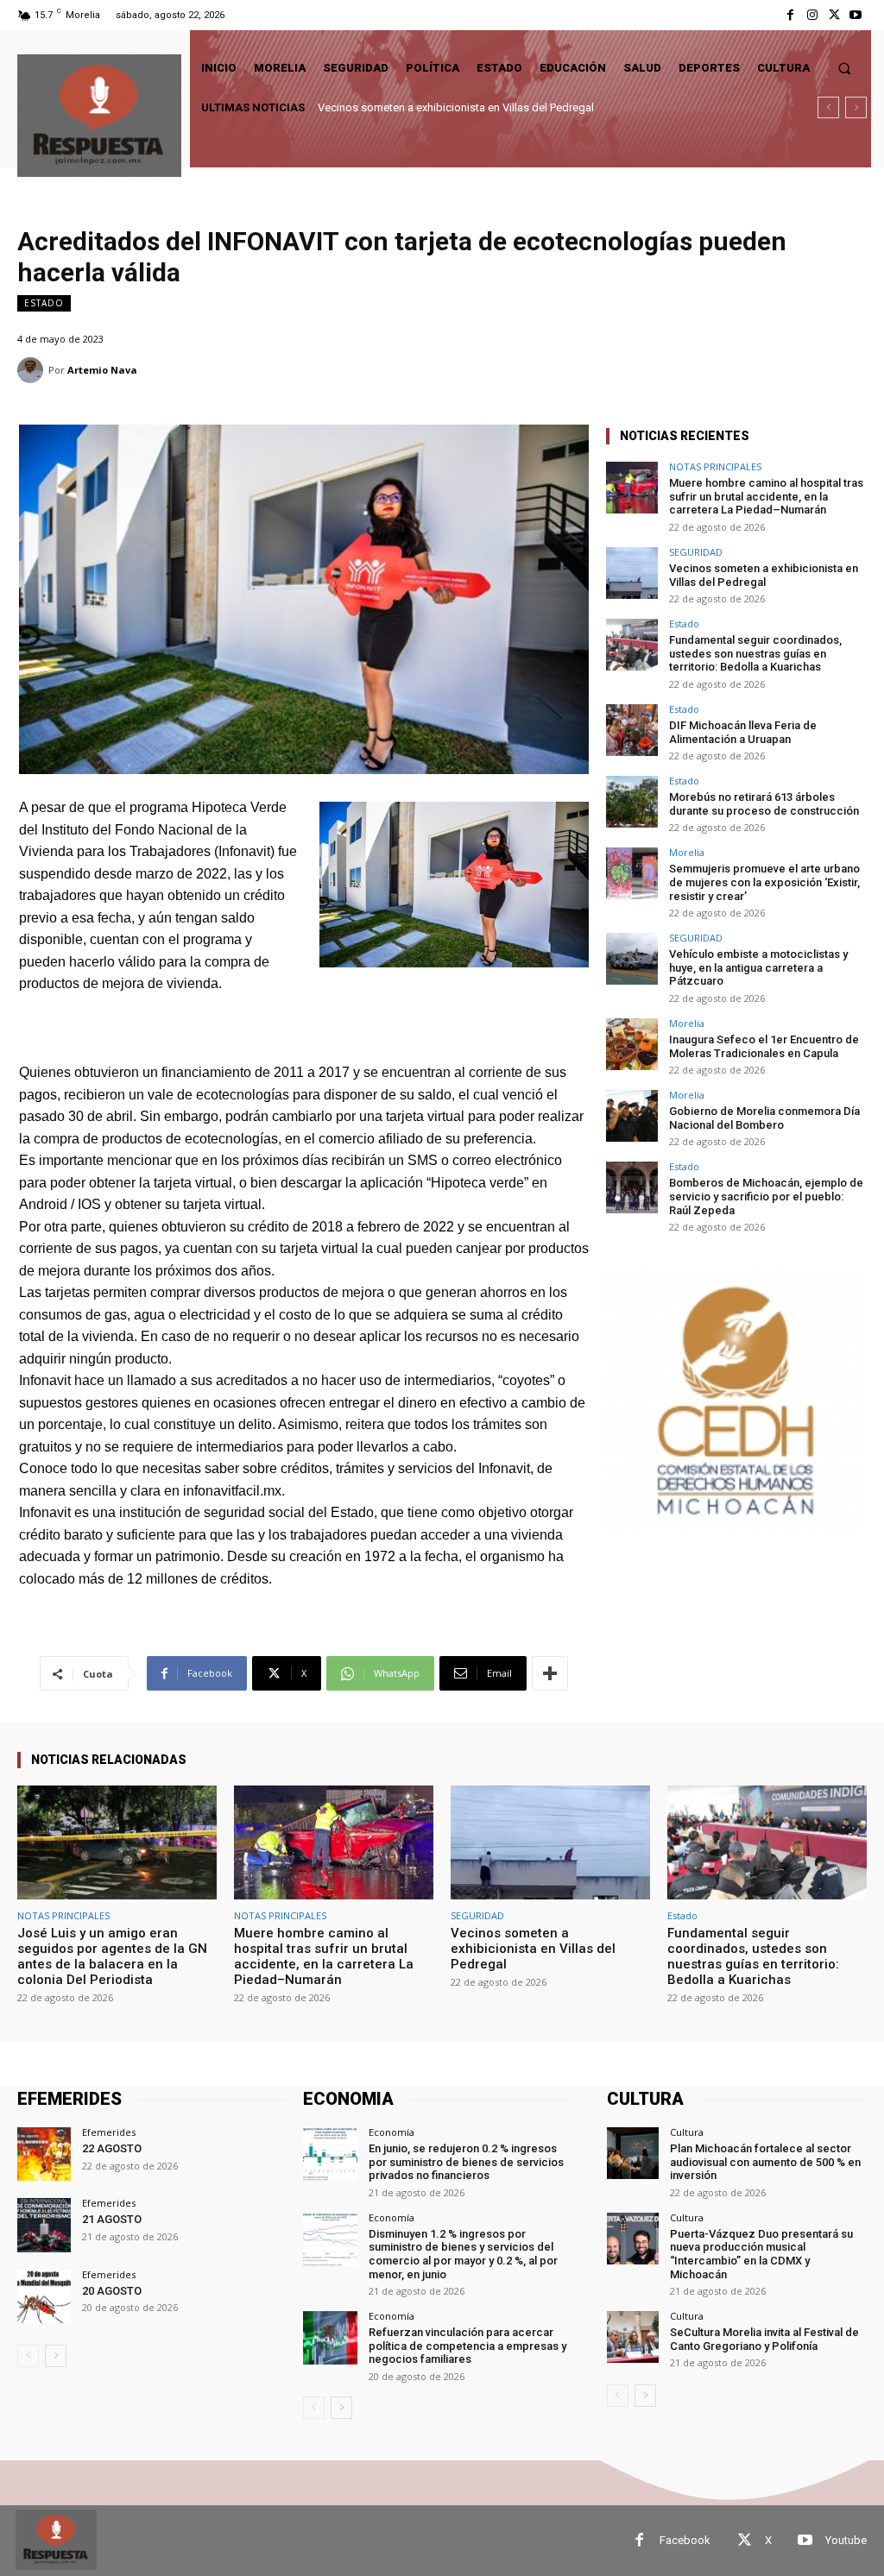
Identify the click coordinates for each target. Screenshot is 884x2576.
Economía (391, 2132)
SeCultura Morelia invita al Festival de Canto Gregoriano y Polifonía (764, 2339)
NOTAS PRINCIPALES (715, 466)
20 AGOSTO (112, 2291)
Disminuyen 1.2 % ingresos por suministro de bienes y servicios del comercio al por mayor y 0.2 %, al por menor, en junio (463, 2254)
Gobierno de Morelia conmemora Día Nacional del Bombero (764, 1118)
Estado (44, 303)
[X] (834, 15)
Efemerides (109, 2132)
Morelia (687, 852)
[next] (856, 107)
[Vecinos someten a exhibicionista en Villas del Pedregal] (632, 573)
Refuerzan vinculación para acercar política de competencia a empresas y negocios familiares (467, 2346)
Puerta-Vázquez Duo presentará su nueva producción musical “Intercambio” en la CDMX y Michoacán (761, 2254)
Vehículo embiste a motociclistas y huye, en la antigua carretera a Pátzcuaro (758, 967)
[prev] (828, 107)
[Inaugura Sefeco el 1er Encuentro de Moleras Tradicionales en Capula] (632, 1044)
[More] (550, 1673)
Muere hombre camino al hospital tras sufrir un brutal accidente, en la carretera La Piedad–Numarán (766, 496)
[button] (845, 68)
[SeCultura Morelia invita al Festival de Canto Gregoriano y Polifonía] (633, 2337)
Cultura (687, 2132)
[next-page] (56, 2356)
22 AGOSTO (112, 2148)
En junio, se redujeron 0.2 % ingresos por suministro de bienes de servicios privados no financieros (466, 2162)
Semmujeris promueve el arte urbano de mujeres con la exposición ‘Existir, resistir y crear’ (764, 882)
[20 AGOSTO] (44, 2296)
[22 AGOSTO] (44, 2154)
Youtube (846, 2540)
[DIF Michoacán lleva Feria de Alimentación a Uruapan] (632, 730)
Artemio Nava (102, 370)
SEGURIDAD (696, 552)
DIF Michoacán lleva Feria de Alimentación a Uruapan (743, 732)
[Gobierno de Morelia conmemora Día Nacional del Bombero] (632, 1116)
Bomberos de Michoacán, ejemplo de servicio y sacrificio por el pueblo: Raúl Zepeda (766, 1196)
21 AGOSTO (112, 2219)
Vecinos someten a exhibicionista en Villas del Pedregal (764, 575)
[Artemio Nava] (33, 370)
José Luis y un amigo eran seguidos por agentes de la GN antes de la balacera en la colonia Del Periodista (112, 1956)
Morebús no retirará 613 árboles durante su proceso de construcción (764, 804)
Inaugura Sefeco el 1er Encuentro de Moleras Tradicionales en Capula (764, 1046)
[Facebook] (790, 15)
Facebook (685, 2540)
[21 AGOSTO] (44, 2225)
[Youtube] (856, 15)
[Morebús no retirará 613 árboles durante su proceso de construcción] (632, 802)
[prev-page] (28, 2356)
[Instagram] (812, 15)
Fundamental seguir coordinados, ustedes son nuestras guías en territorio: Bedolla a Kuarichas (755, 653)
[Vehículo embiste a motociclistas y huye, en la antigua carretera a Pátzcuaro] (632, 959)
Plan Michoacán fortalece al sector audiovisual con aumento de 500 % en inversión (765, 2162)
